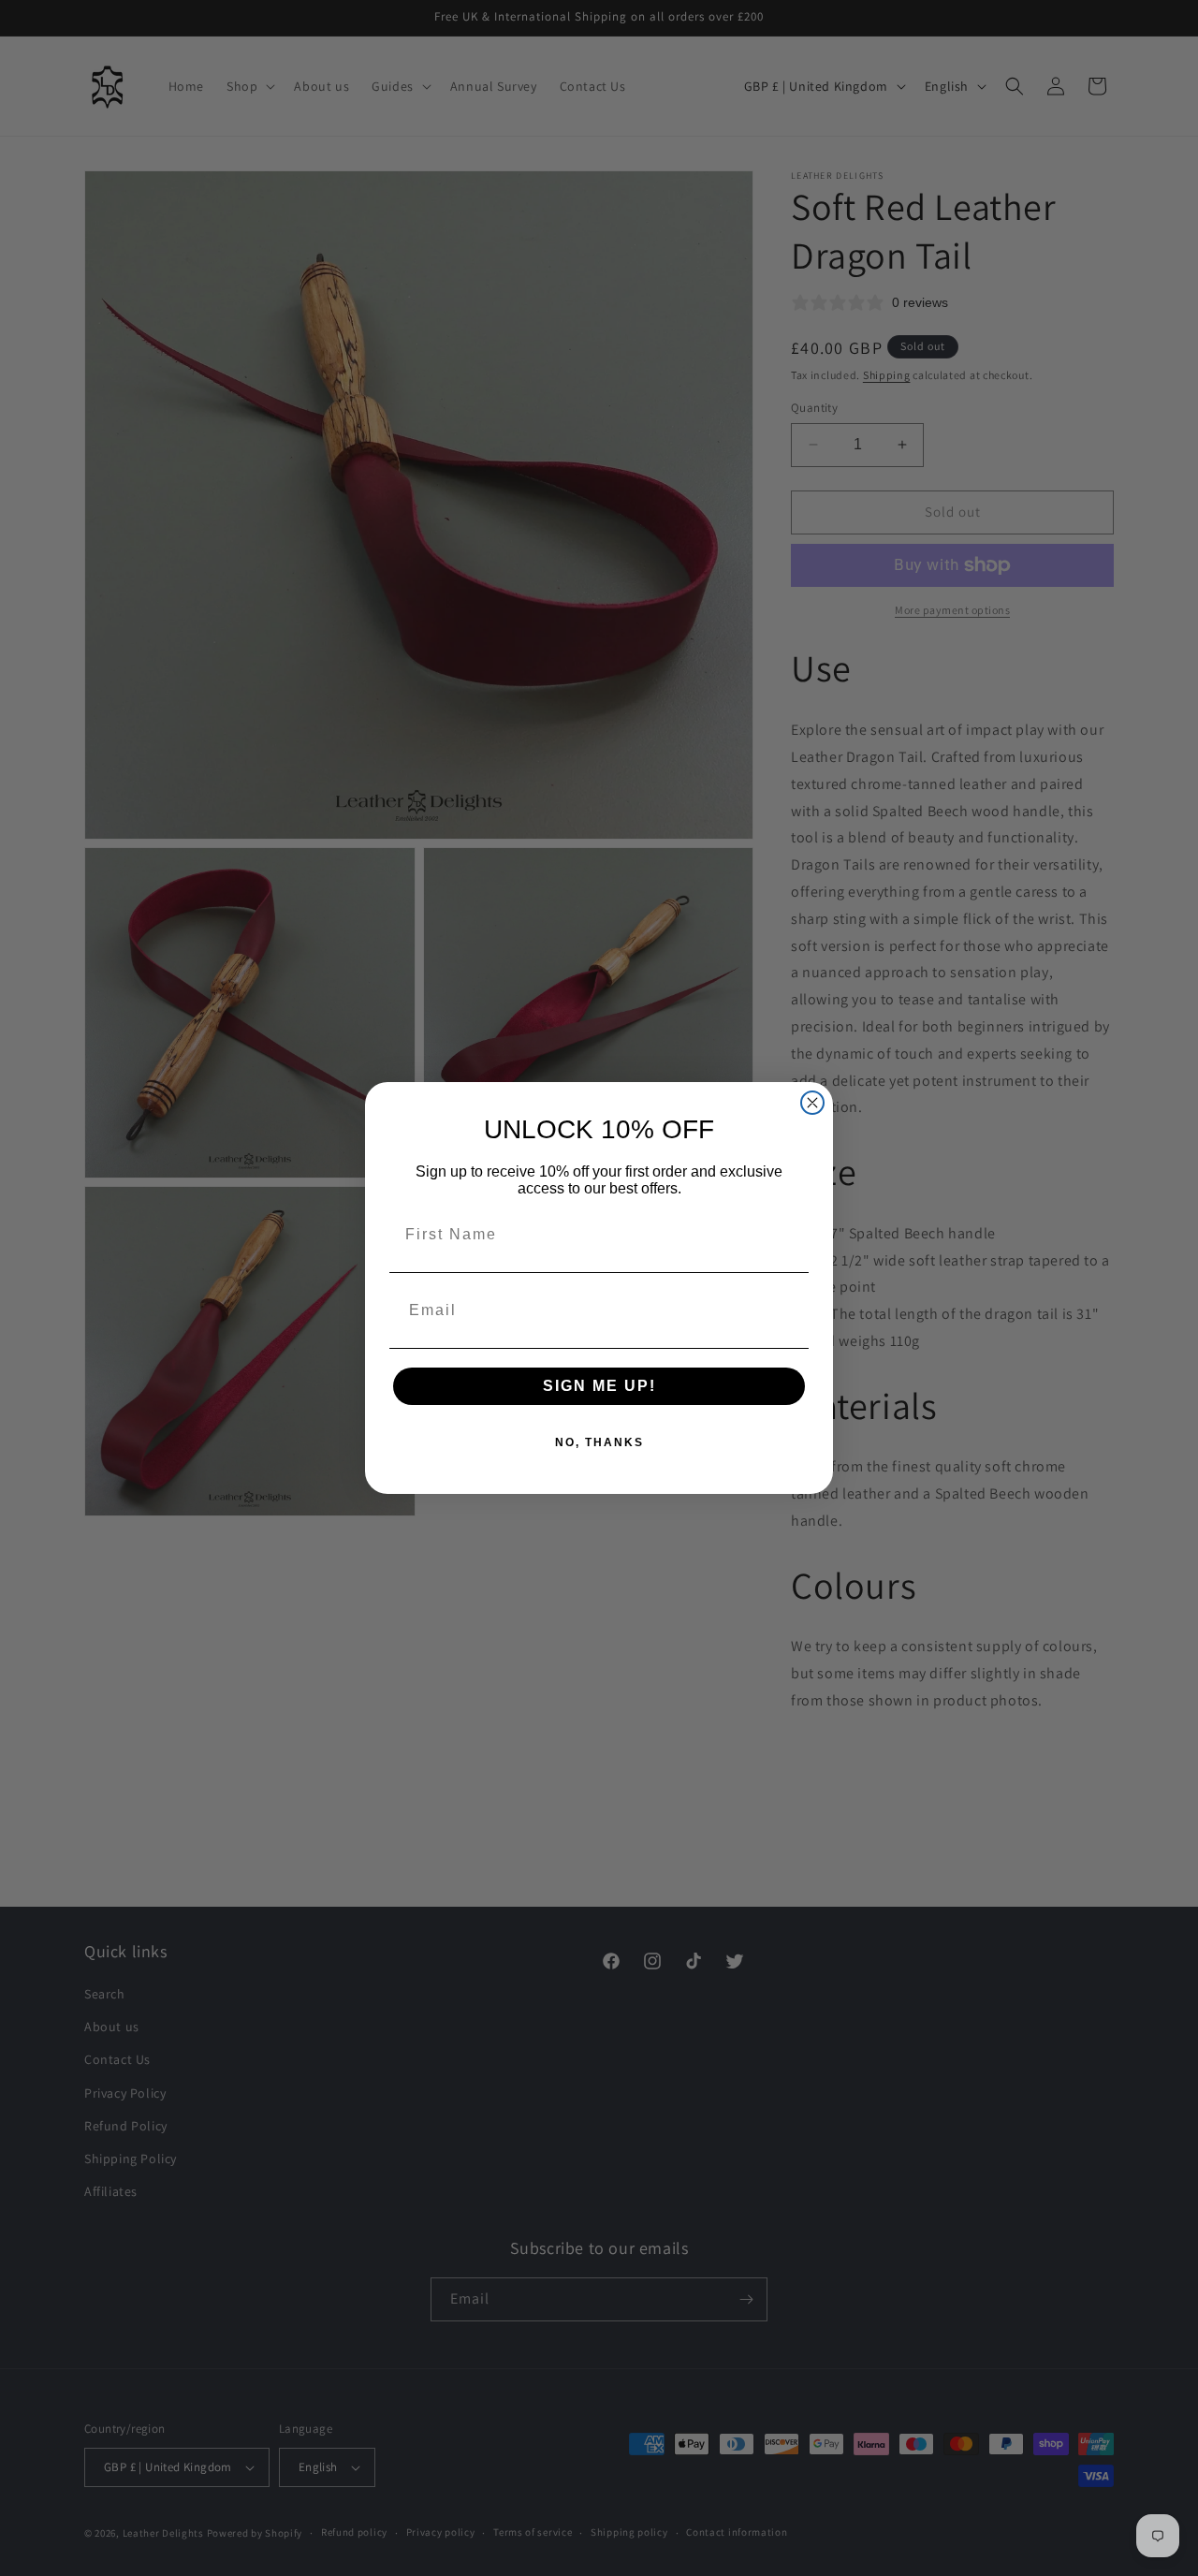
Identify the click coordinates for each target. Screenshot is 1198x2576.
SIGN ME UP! (599, 1386)
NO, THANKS (599, 1442)
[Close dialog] (812, 1103)
